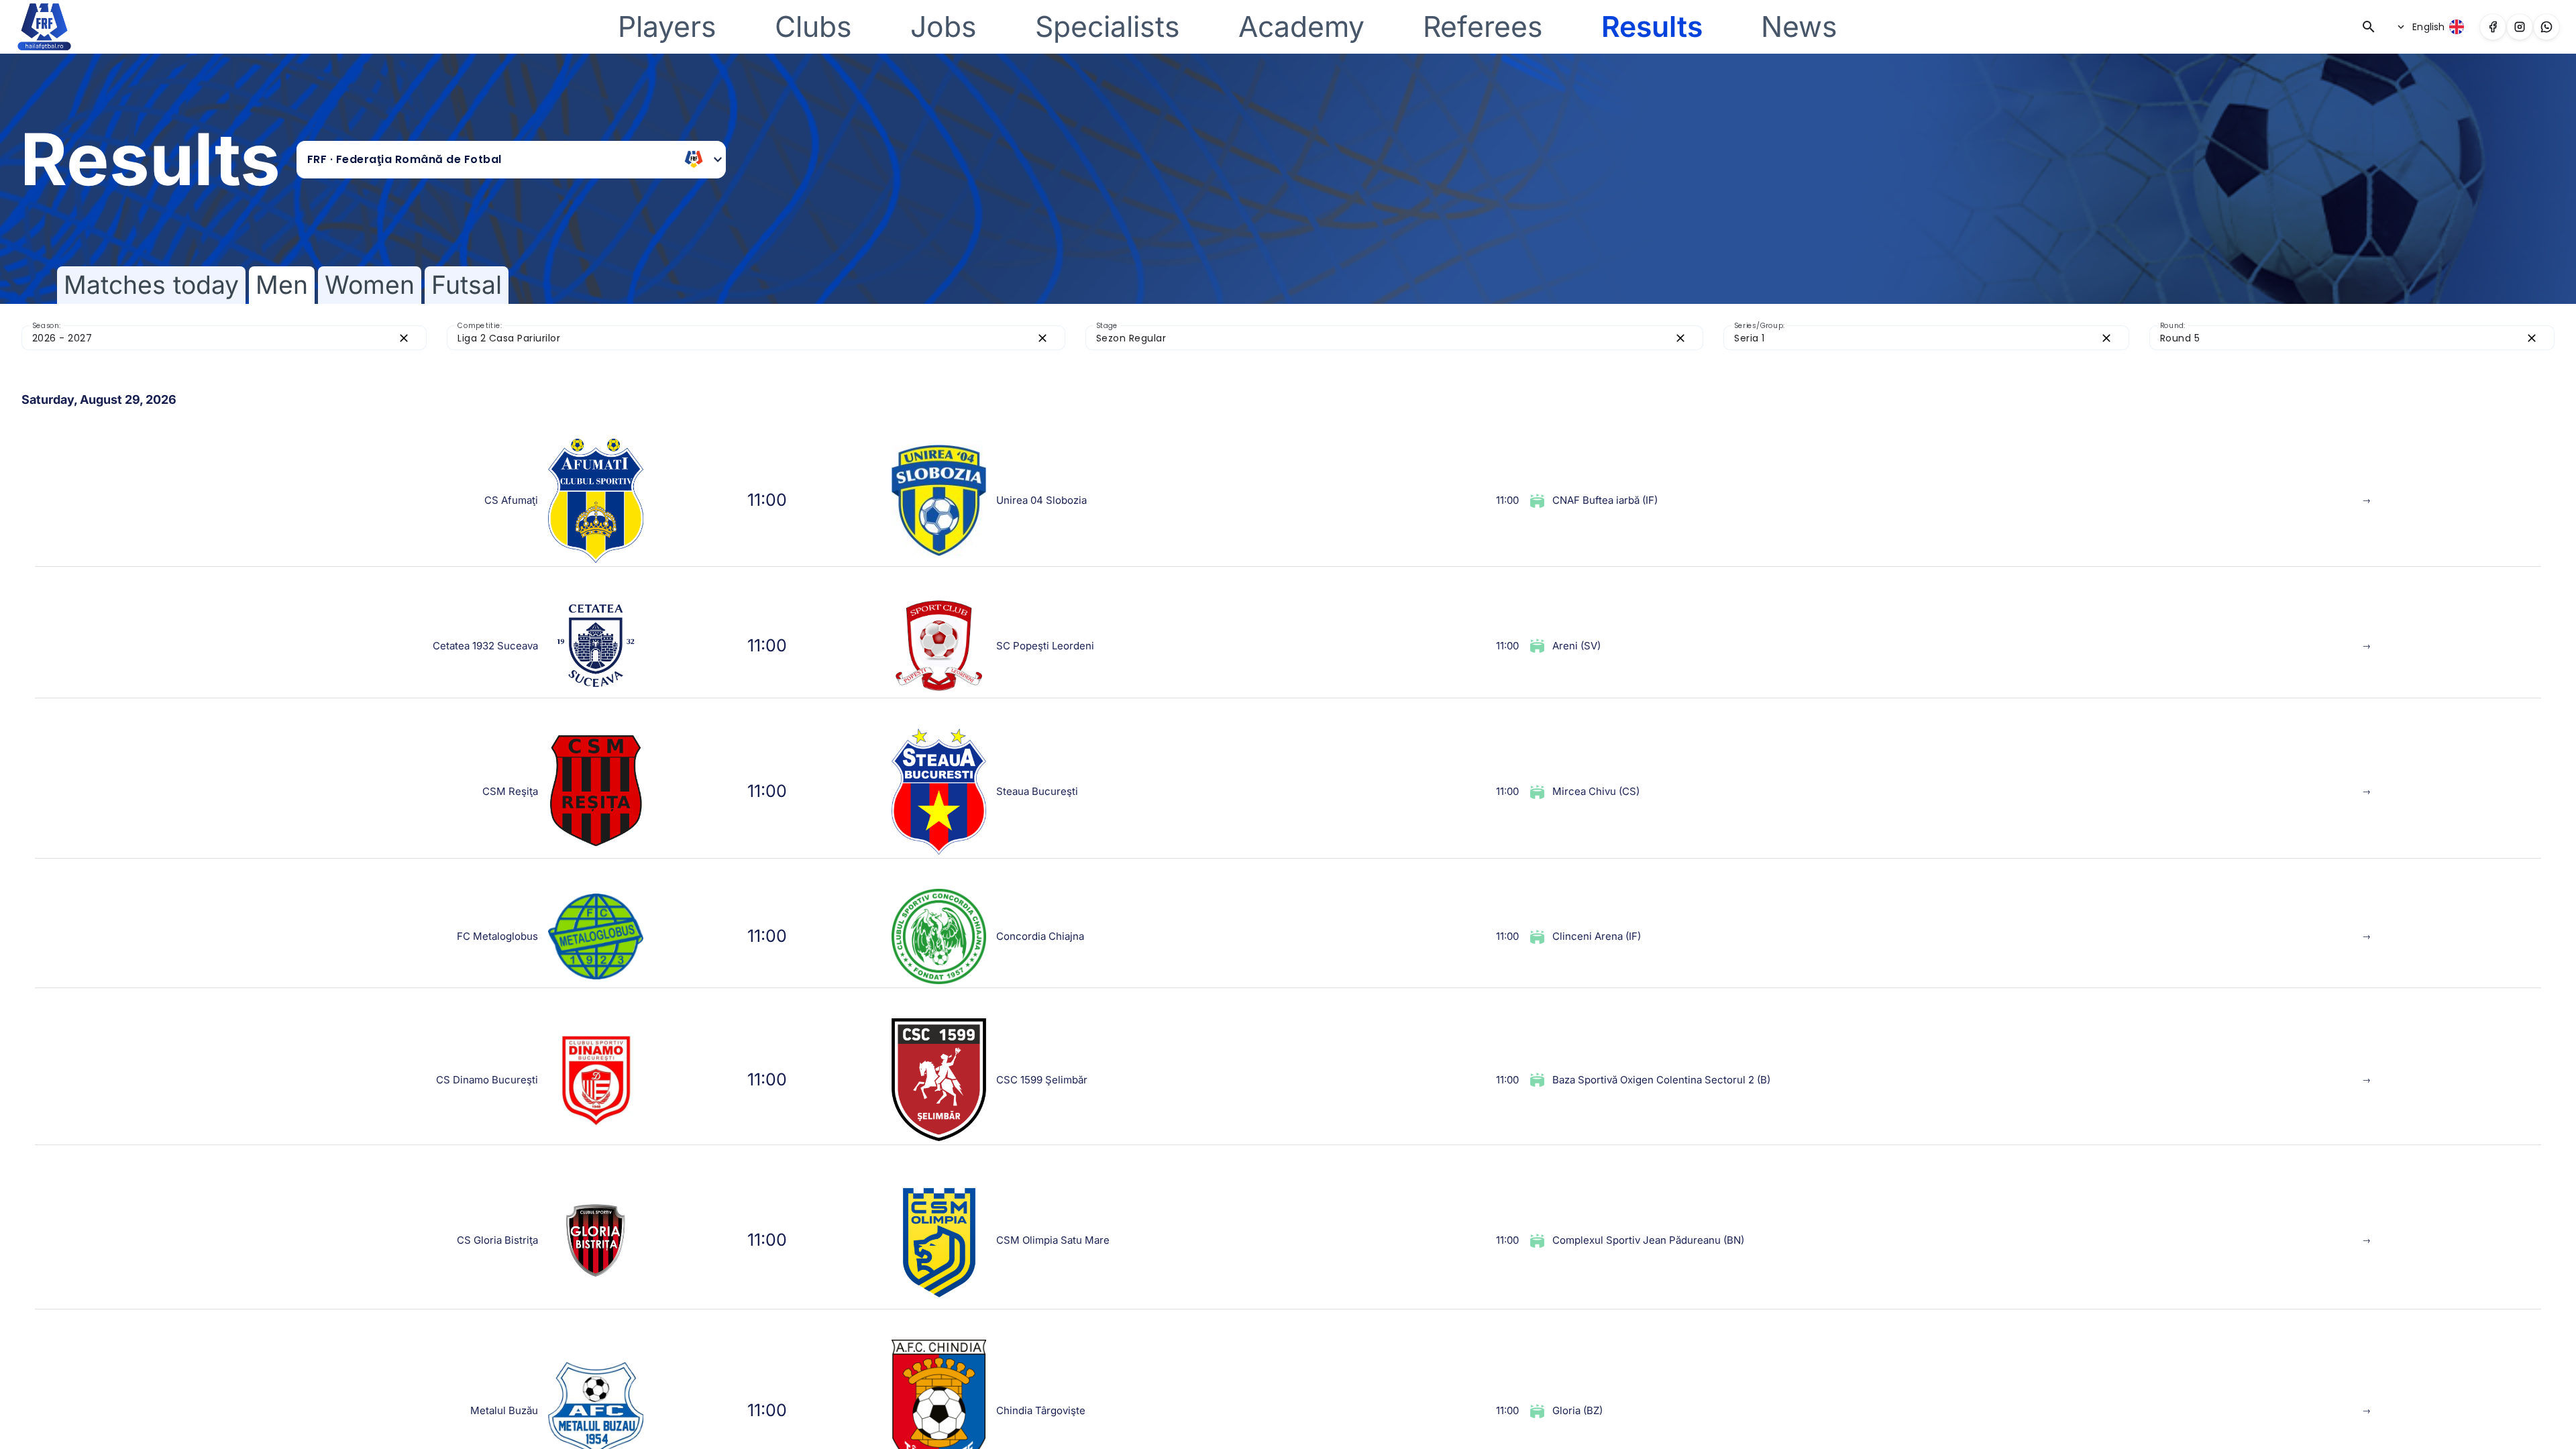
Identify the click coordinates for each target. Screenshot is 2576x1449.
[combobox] (491, 160)
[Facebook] (2493, 27)
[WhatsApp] (2546, 27)
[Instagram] (2520, 27)
